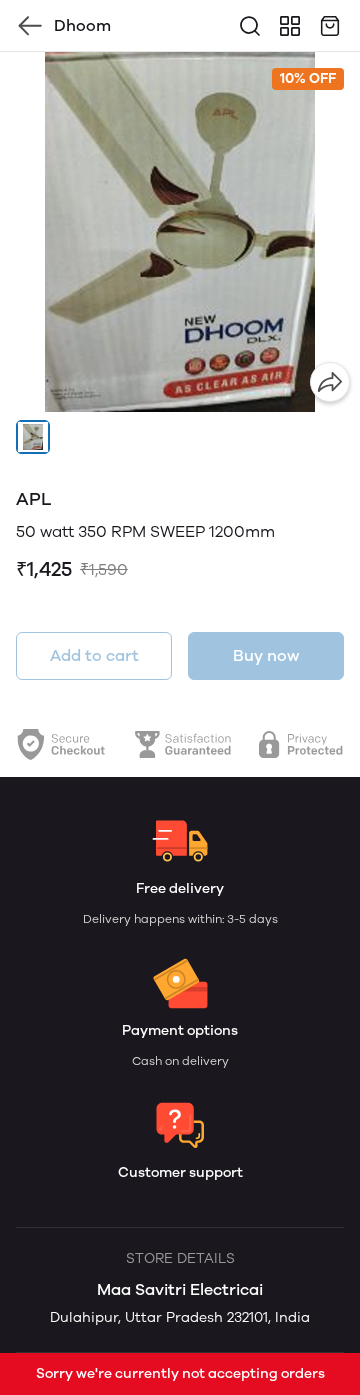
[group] (180, 232)
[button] (33, 437)
